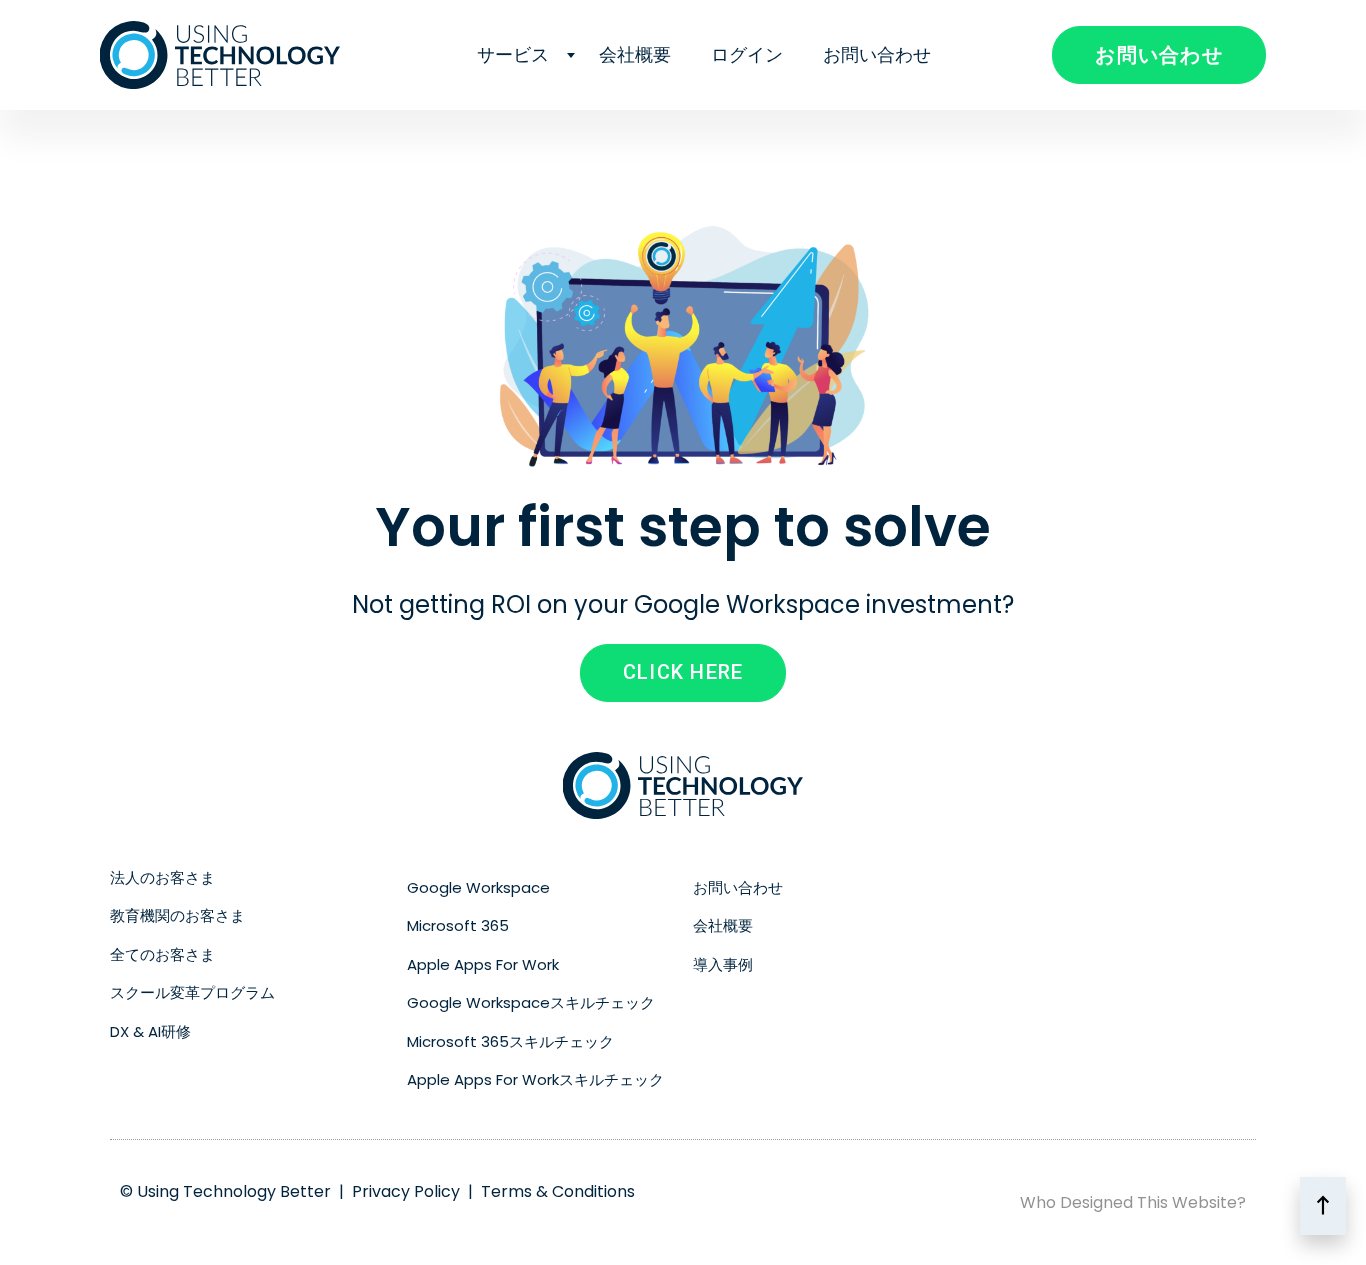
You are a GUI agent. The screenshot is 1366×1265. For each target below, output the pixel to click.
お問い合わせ (877, 54)
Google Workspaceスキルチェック (531, 1002)
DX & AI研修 (150, 1031)
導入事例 (723, 964)
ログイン (747, 54)
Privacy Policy (406, 1191)
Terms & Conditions (558, 1191)
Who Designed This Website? (1133, 1202)
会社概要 (635, 54)
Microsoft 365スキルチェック (510, 1041)
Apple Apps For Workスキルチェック (535, 1079)
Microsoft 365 (458, 925)
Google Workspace (478, 887)
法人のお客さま (162, 877)
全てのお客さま (162, 954)
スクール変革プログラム (192, 992)
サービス (513, 54)
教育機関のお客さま (177, 915)
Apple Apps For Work (483, 964)
